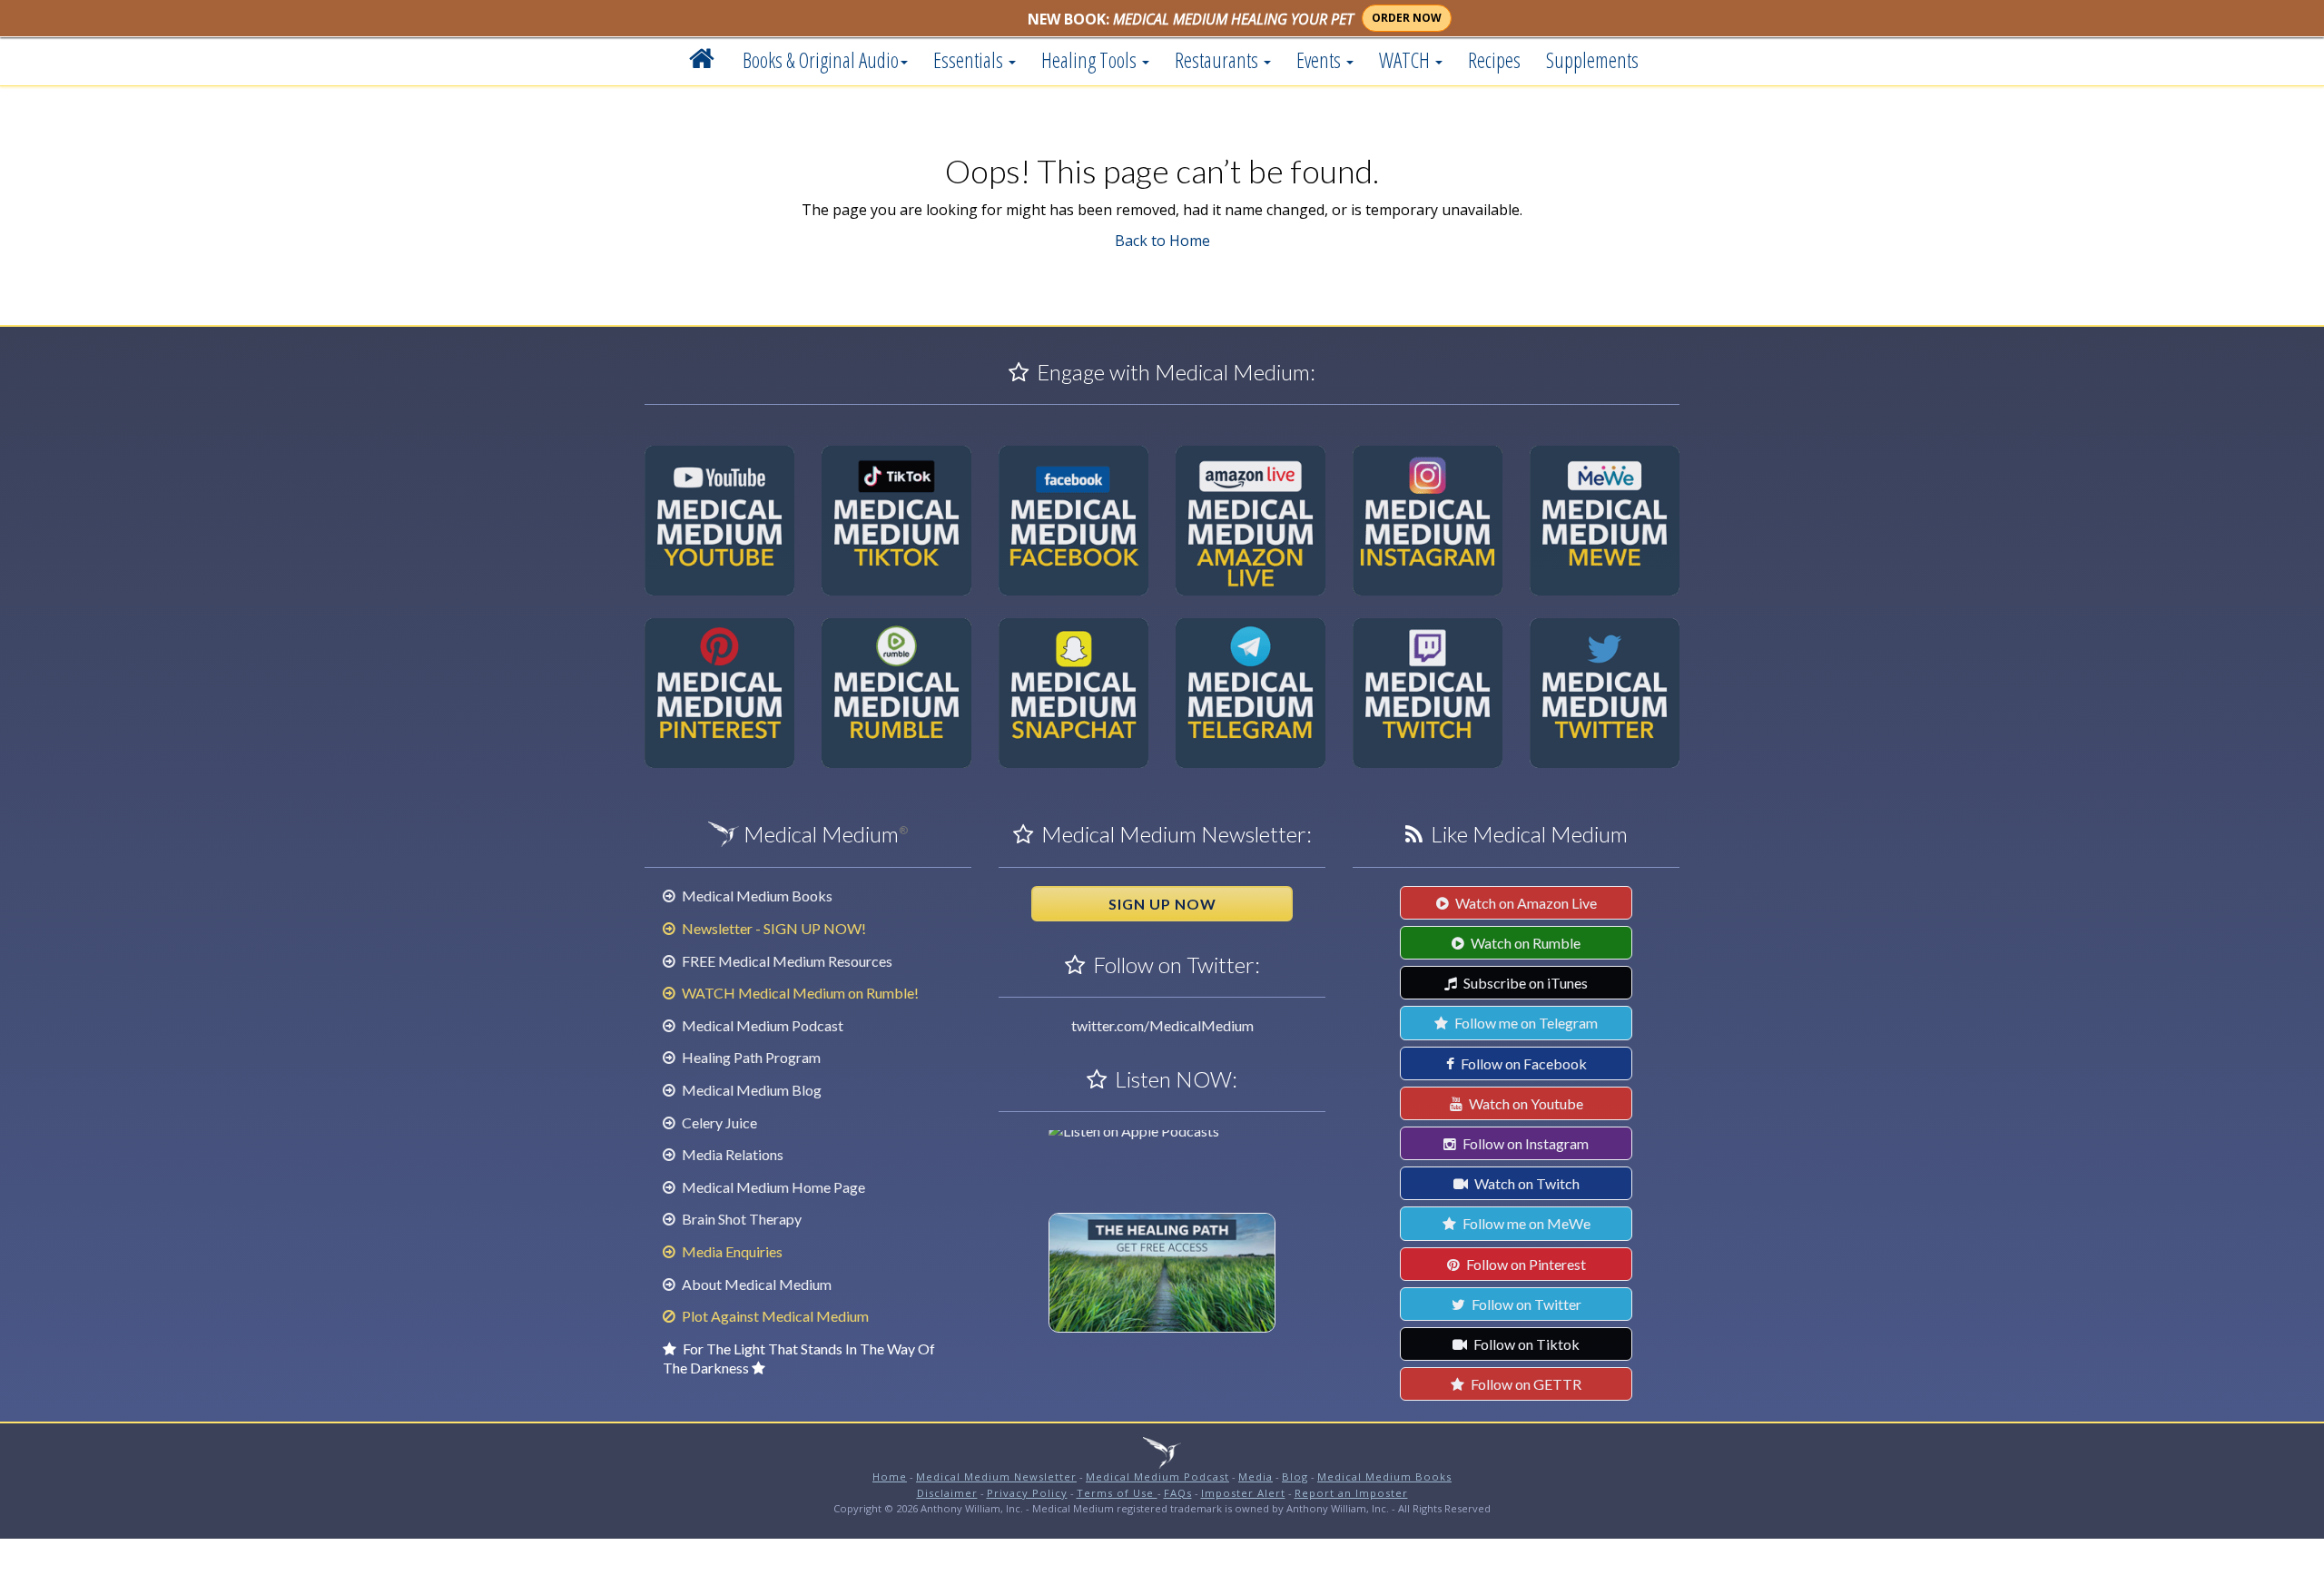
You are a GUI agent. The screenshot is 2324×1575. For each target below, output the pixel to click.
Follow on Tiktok (1525, 1344)
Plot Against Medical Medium (774, 1316)
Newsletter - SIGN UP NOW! (773, 928)
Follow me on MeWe (1525, 1223)
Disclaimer (947, 1493)
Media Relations (731, 1154)
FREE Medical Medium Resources (786, 961)
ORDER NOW (1407, 18)
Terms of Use (1117, 1493)
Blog (1295, 1477)
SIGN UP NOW (1162, 904)
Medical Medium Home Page (772, 1187)
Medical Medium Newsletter (996, 1477)
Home (890, 1477)
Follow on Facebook (1522, 1063)
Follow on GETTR (1525, 1384)
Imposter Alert (1243, 1493)
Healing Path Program (750, 1057)
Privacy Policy (1027, 1493)
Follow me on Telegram (1525, 1023)
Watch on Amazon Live (1525, 903)
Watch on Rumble (1524, 943)
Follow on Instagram (1524, 1143)
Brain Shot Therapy (740, 1219)
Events (1320, 60)
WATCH (1406, 60)
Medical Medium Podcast (761, 1025)
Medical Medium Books (756, 896)
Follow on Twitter (1525, 1304)
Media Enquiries (731, 1251)
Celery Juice (718, 1122)
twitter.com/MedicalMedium (1162, 1025)
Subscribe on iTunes (1524, 983)
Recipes (1494, 60)
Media (1256, 1477)
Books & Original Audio (821, 60)
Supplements (1592, 60)
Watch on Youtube (1525, 1103)
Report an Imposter (1351, 1493)
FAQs (1178, 1493)
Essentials (970, 60)
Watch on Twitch (1526, 1183)
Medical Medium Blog (750, 1090)
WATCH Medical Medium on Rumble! (799, 993)
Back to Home (1162, 241)
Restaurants (1218, 60)
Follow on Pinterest (1525, 1264)
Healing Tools (1091, 60)
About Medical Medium (755, 1284)
